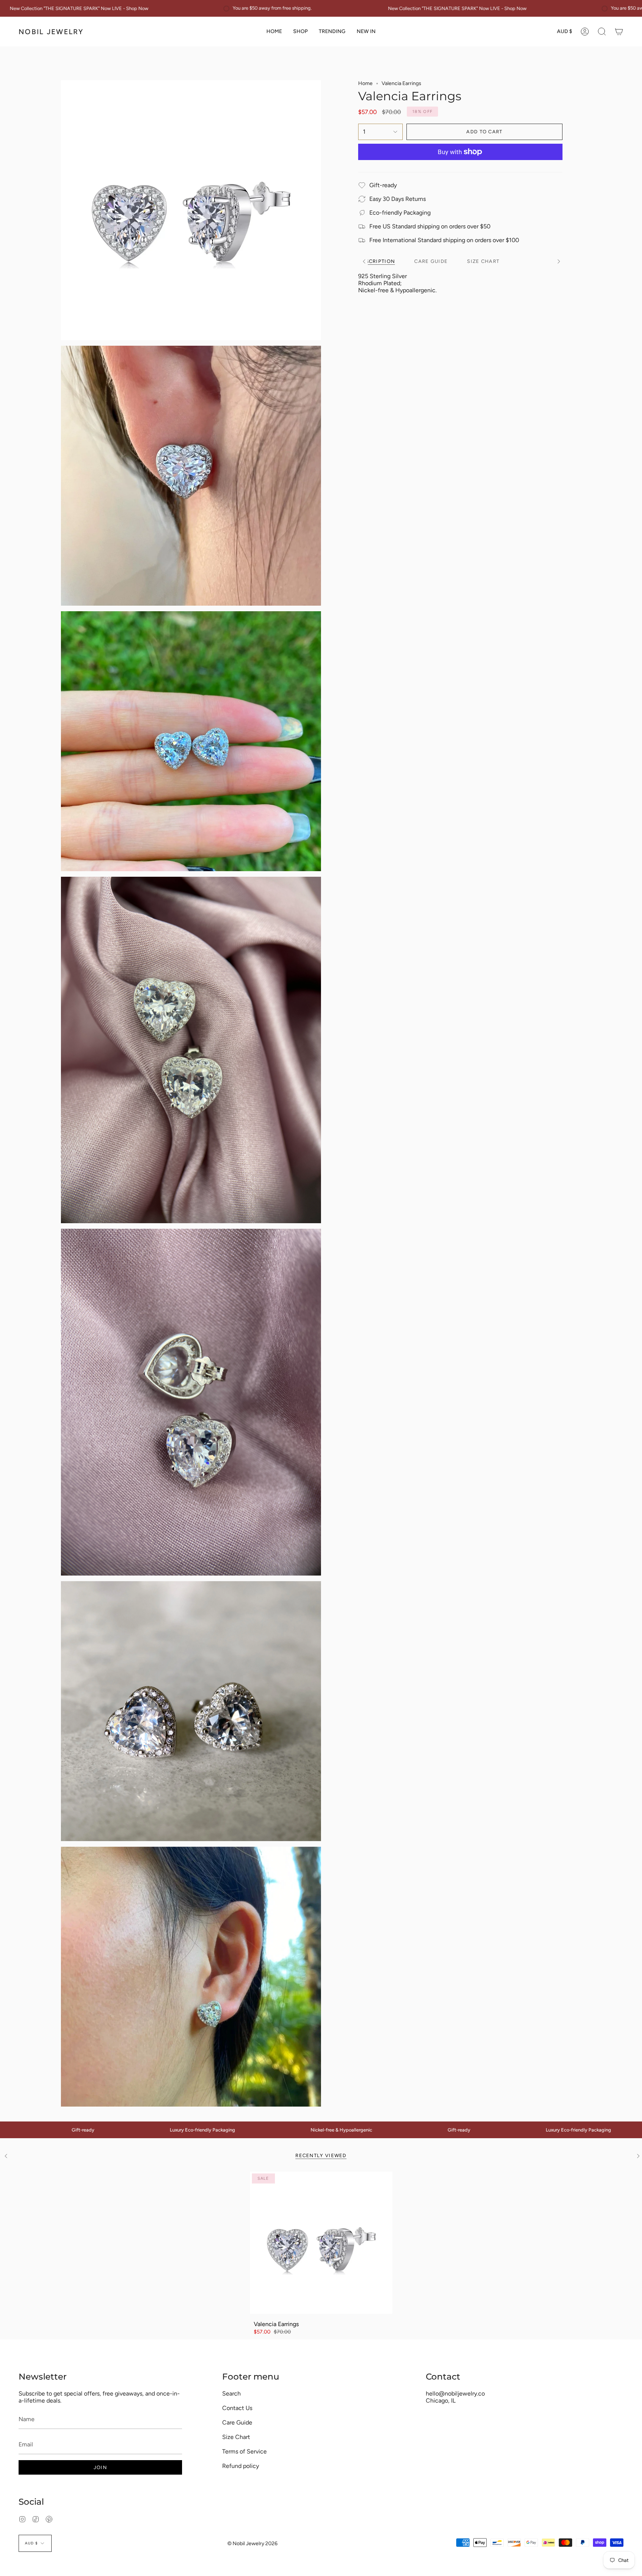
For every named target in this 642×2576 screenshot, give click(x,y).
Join (100, 2467)
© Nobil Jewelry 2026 (252, 2544)
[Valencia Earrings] (321, 2243)
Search (231, 2393)
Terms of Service (244, 2451)
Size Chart (236, 2437)
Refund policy (241, 2466)
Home (365, 83)
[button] (300, 32)
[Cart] (619, 32)
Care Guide (237, 2422)
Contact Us (237, 2408)
